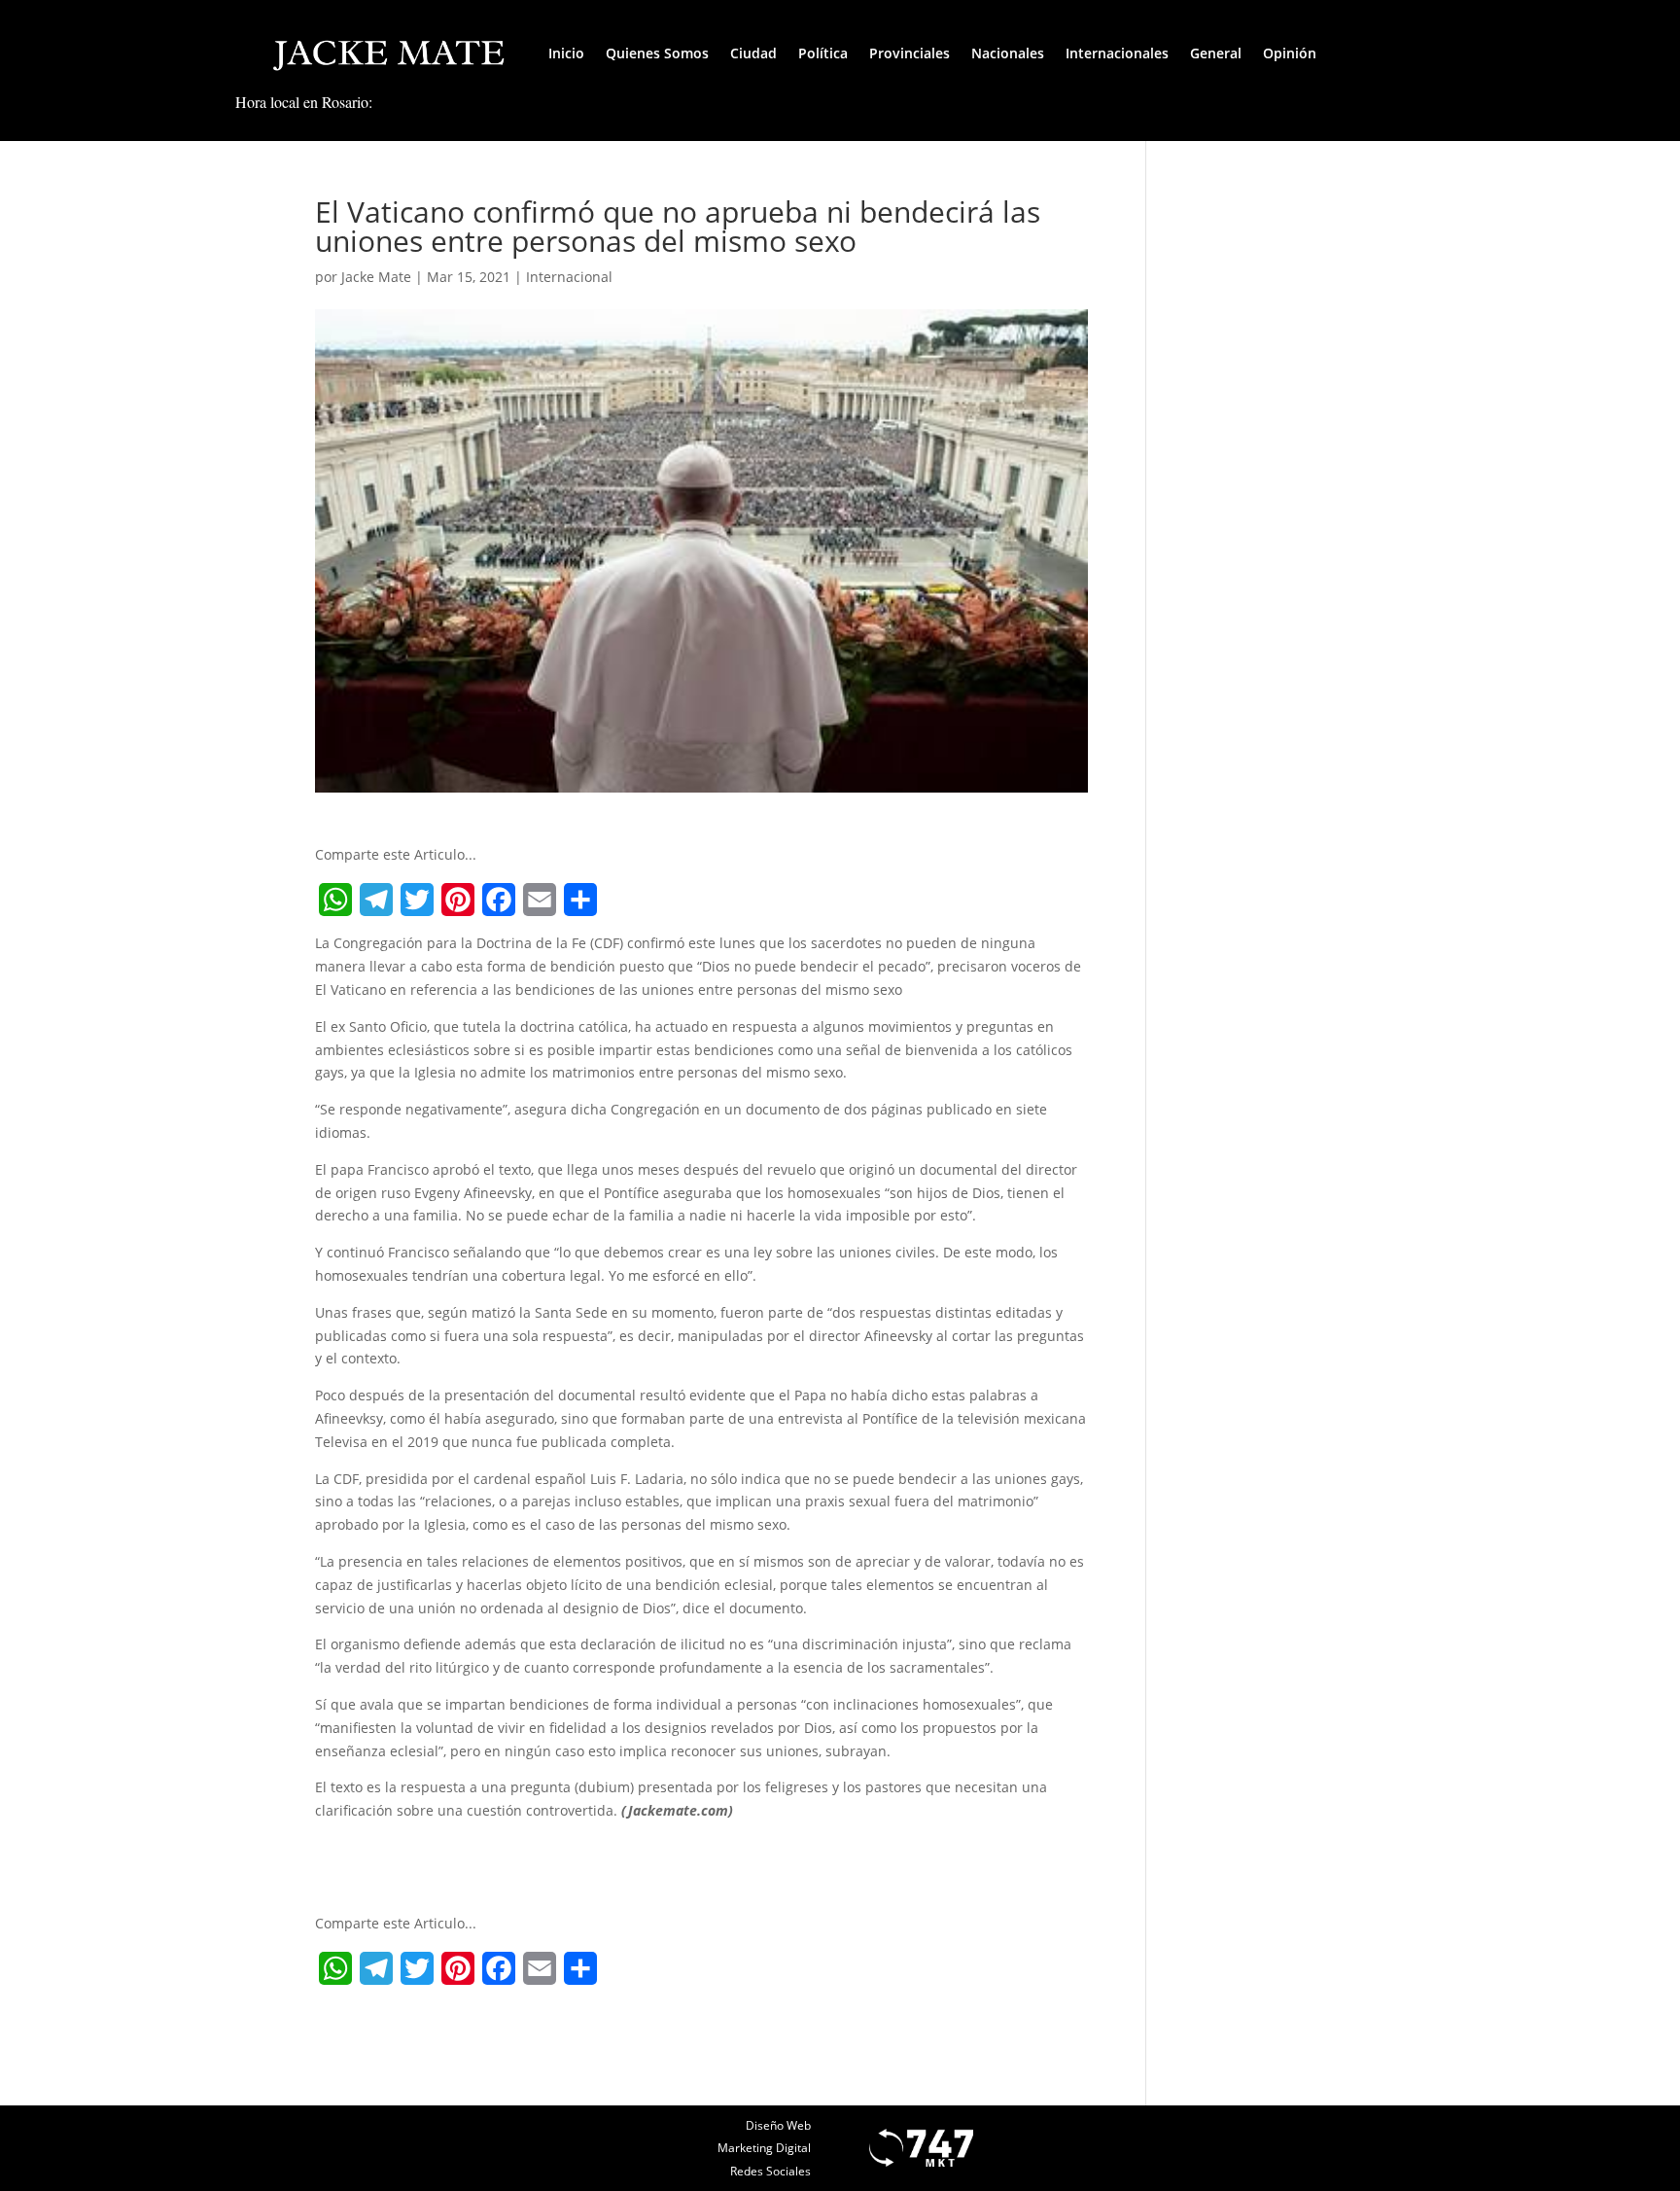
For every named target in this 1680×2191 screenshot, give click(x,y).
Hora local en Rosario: (304, 102)
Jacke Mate (376, 277)
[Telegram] (376, 900)
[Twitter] (417, 900)
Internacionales (1117, 53)
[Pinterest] (458, 900)
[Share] (580, 900)
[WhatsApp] (335, 900)
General (1216, 53)
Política (823, 53)
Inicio (566, 53)
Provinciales (910, 53)
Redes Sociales (770, 2171)
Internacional (569, 277)
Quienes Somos (657, 53)
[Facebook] (499, 900)
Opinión (1290, 53)
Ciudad (753, 53)
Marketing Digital (764, 2148)
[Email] (540, 900)
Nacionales (1008, 53)
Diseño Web (778, 2125)
